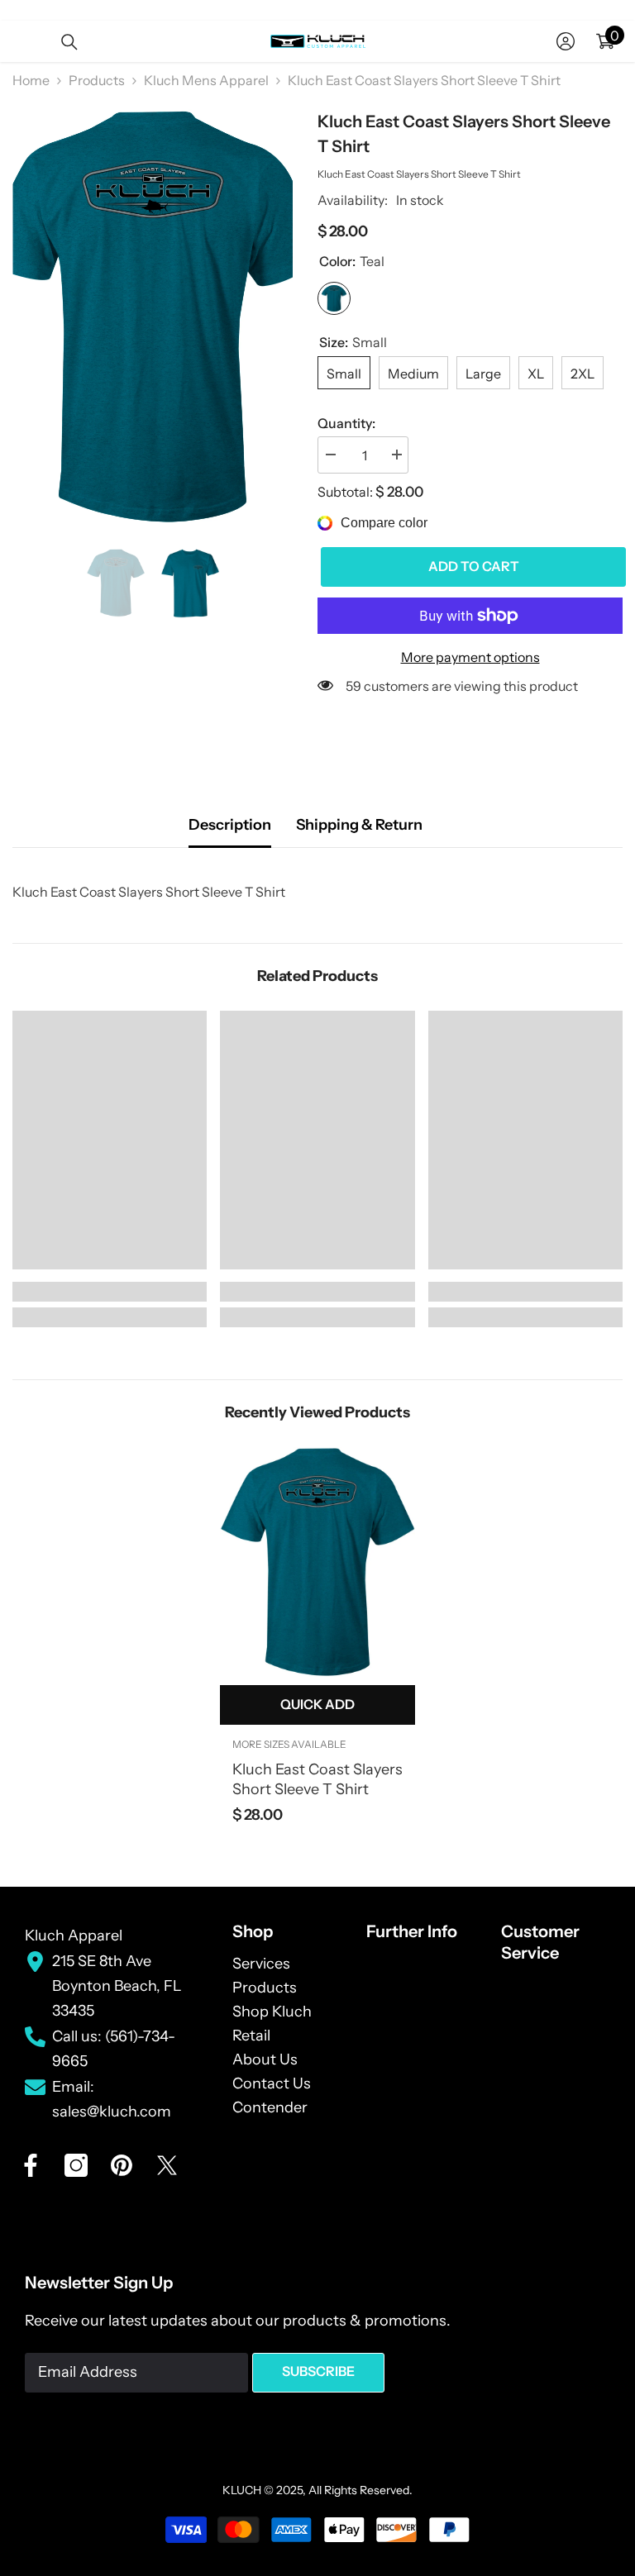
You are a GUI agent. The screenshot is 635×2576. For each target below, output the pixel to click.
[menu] (22, 41)
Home (31, 80)
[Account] (566, 41)
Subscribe (318, 2371)
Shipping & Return (359, 825)
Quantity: (346, 423)
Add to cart (470, 566)
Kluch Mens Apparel (206, 80)
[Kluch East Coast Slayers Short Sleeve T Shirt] (317, 1562)
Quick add (317, 1704)
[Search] (69, 42)
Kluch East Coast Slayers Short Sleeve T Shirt (317, 1779)
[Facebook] (31, 2165)
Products (97, 80)
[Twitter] (167, 2165)
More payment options (470, 657)
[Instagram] (76, 2165)
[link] (110, 1292)
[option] (153, 317)
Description (230, 825)
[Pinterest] (122, 2165)
